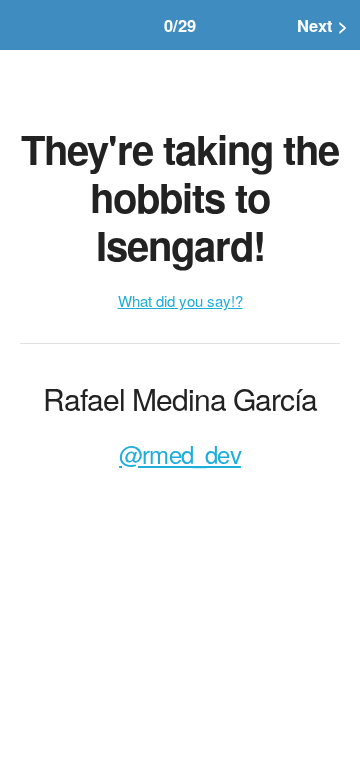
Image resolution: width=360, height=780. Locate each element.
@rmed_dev (180, 453)
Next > (322, 25)
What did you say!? (180, 300)
